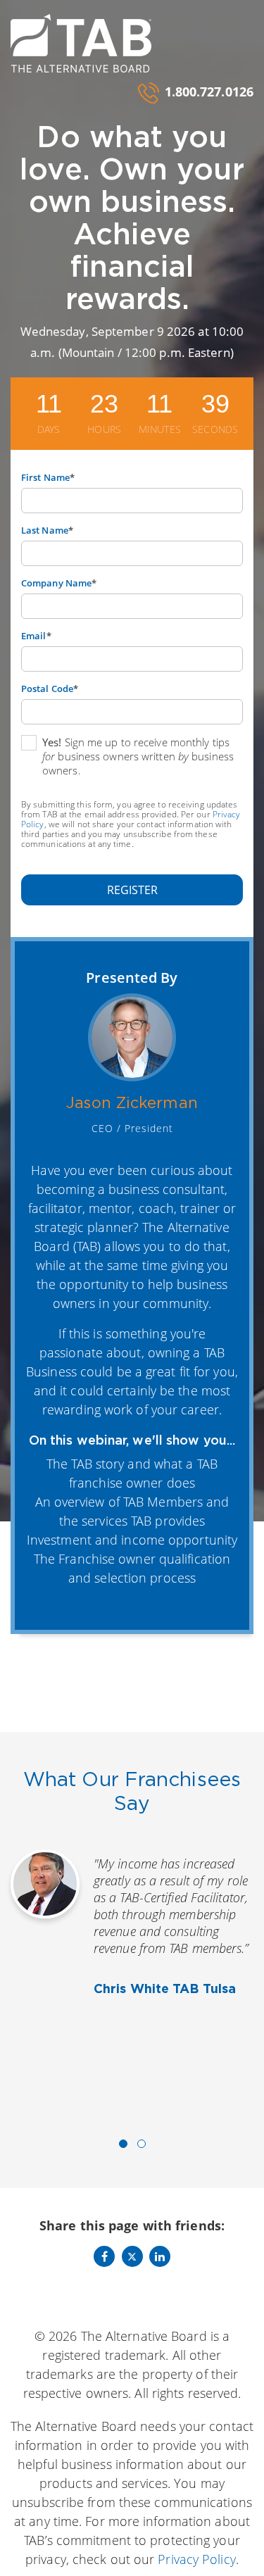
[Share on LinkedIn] (160, 2256)
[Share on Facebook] (104, 2256)
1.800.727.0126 (209, 92)
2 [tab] (142, 2144)
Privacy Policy (196, 2559)
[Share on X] (132, 2256)
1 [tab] (123, 2144)
